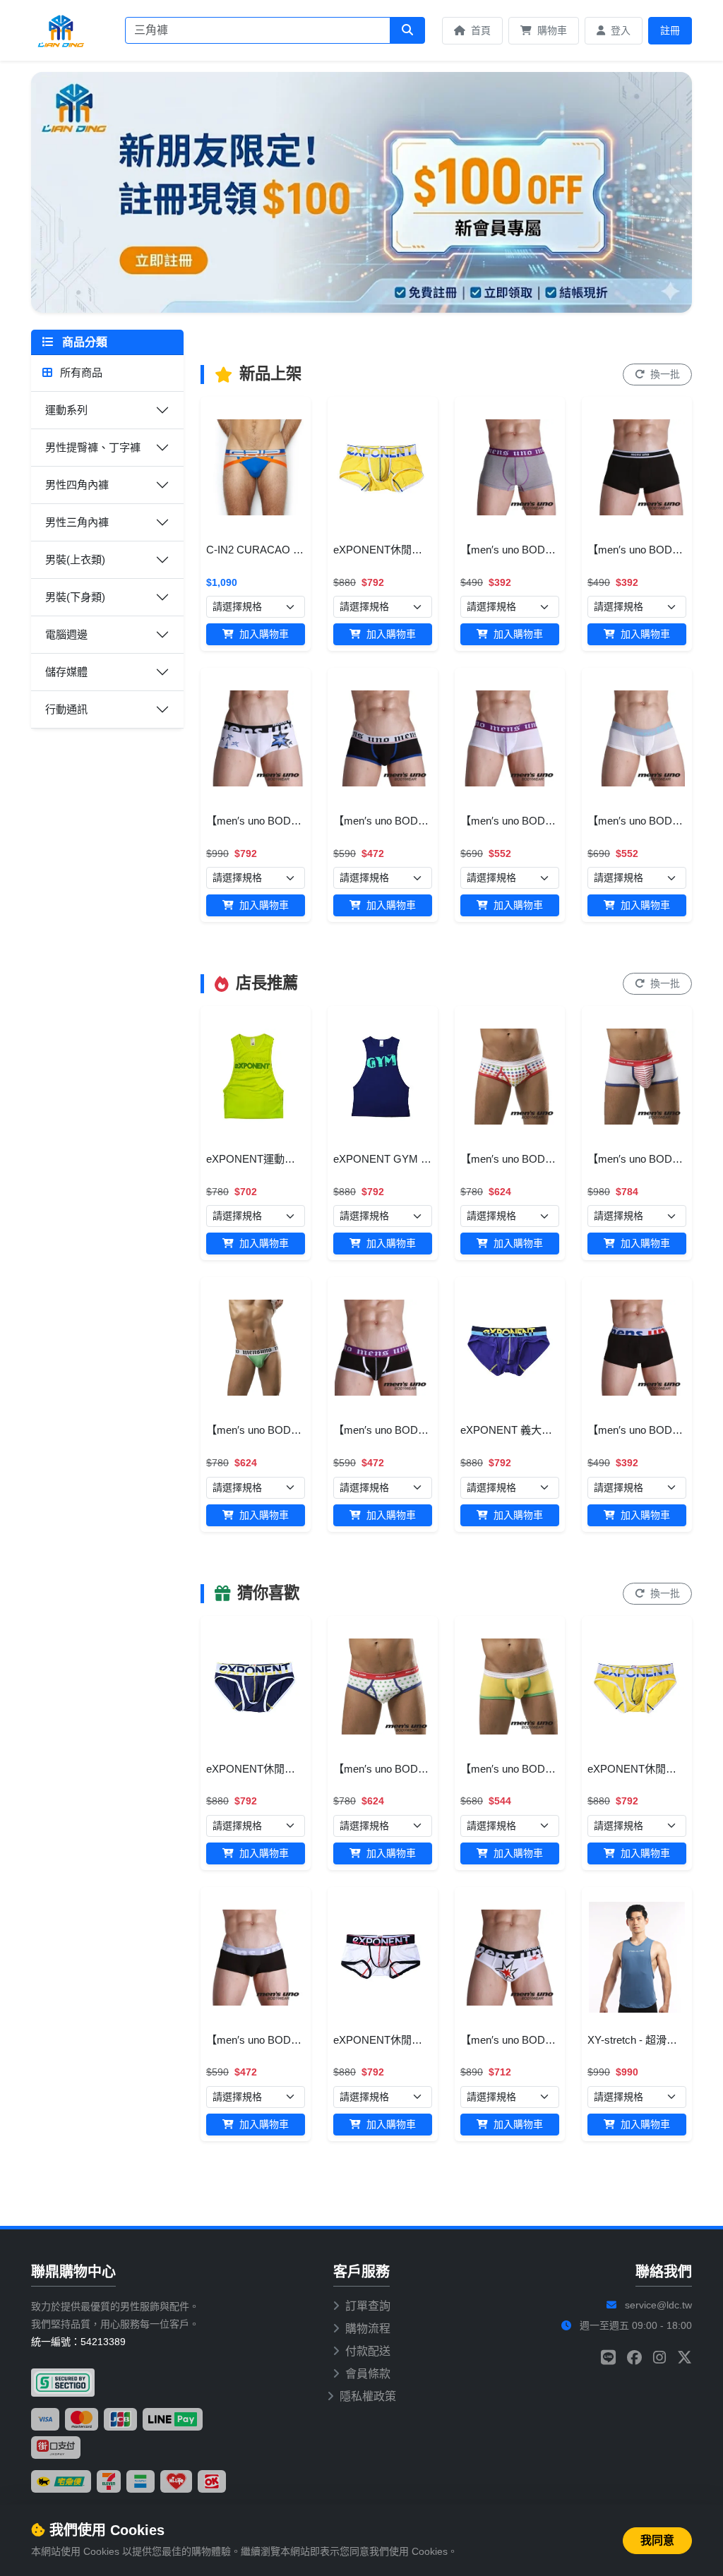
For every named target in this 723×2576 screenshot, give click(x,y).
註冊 (670, 30)
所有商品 (80, 372)
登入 (619, 30)
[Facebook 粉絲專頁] (634, 2358)
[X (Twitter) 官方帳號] (685, 2358)
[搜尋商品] (407, 30)
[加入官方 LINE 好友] (608, 2358)
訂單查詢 (368, 2306)
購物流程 (368, 2329)
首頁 (479, 30)
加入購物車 (263, 634)
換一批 (664, 374)
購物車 (551, 30)
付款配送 (368, 2351)
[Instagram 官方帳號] (659, 2358)
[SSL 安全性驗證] (63, 2383)
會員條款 (368, 2374)
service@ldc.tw (658, 2305)
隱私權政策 (368, 2396)
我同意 (657, 2540)
